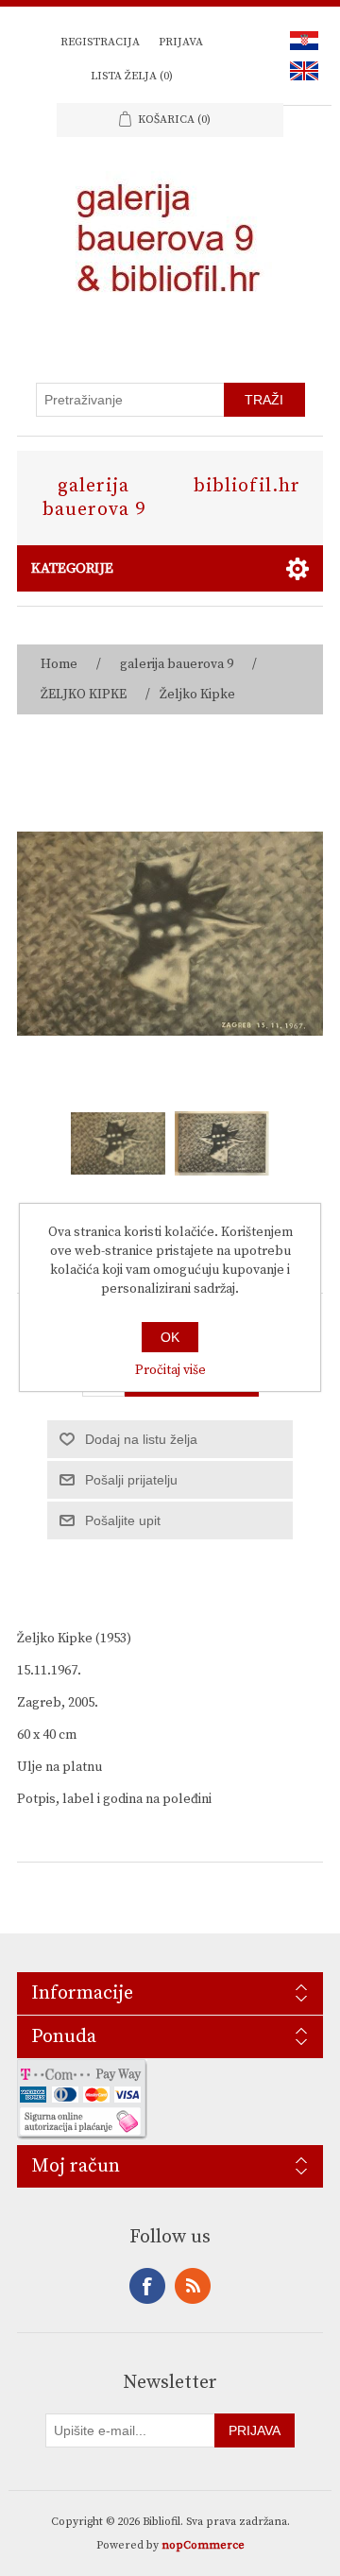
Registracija (100, 42)
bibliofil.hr (247, 486)
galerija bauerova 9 (94, 498)
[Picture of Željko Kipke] (118, 1143)
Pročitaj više (170, 1370)
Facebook (147, 2286)
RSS (193, 2286)
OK (170, 1337)
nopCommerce (203, 2545)
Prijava (181, 42)
